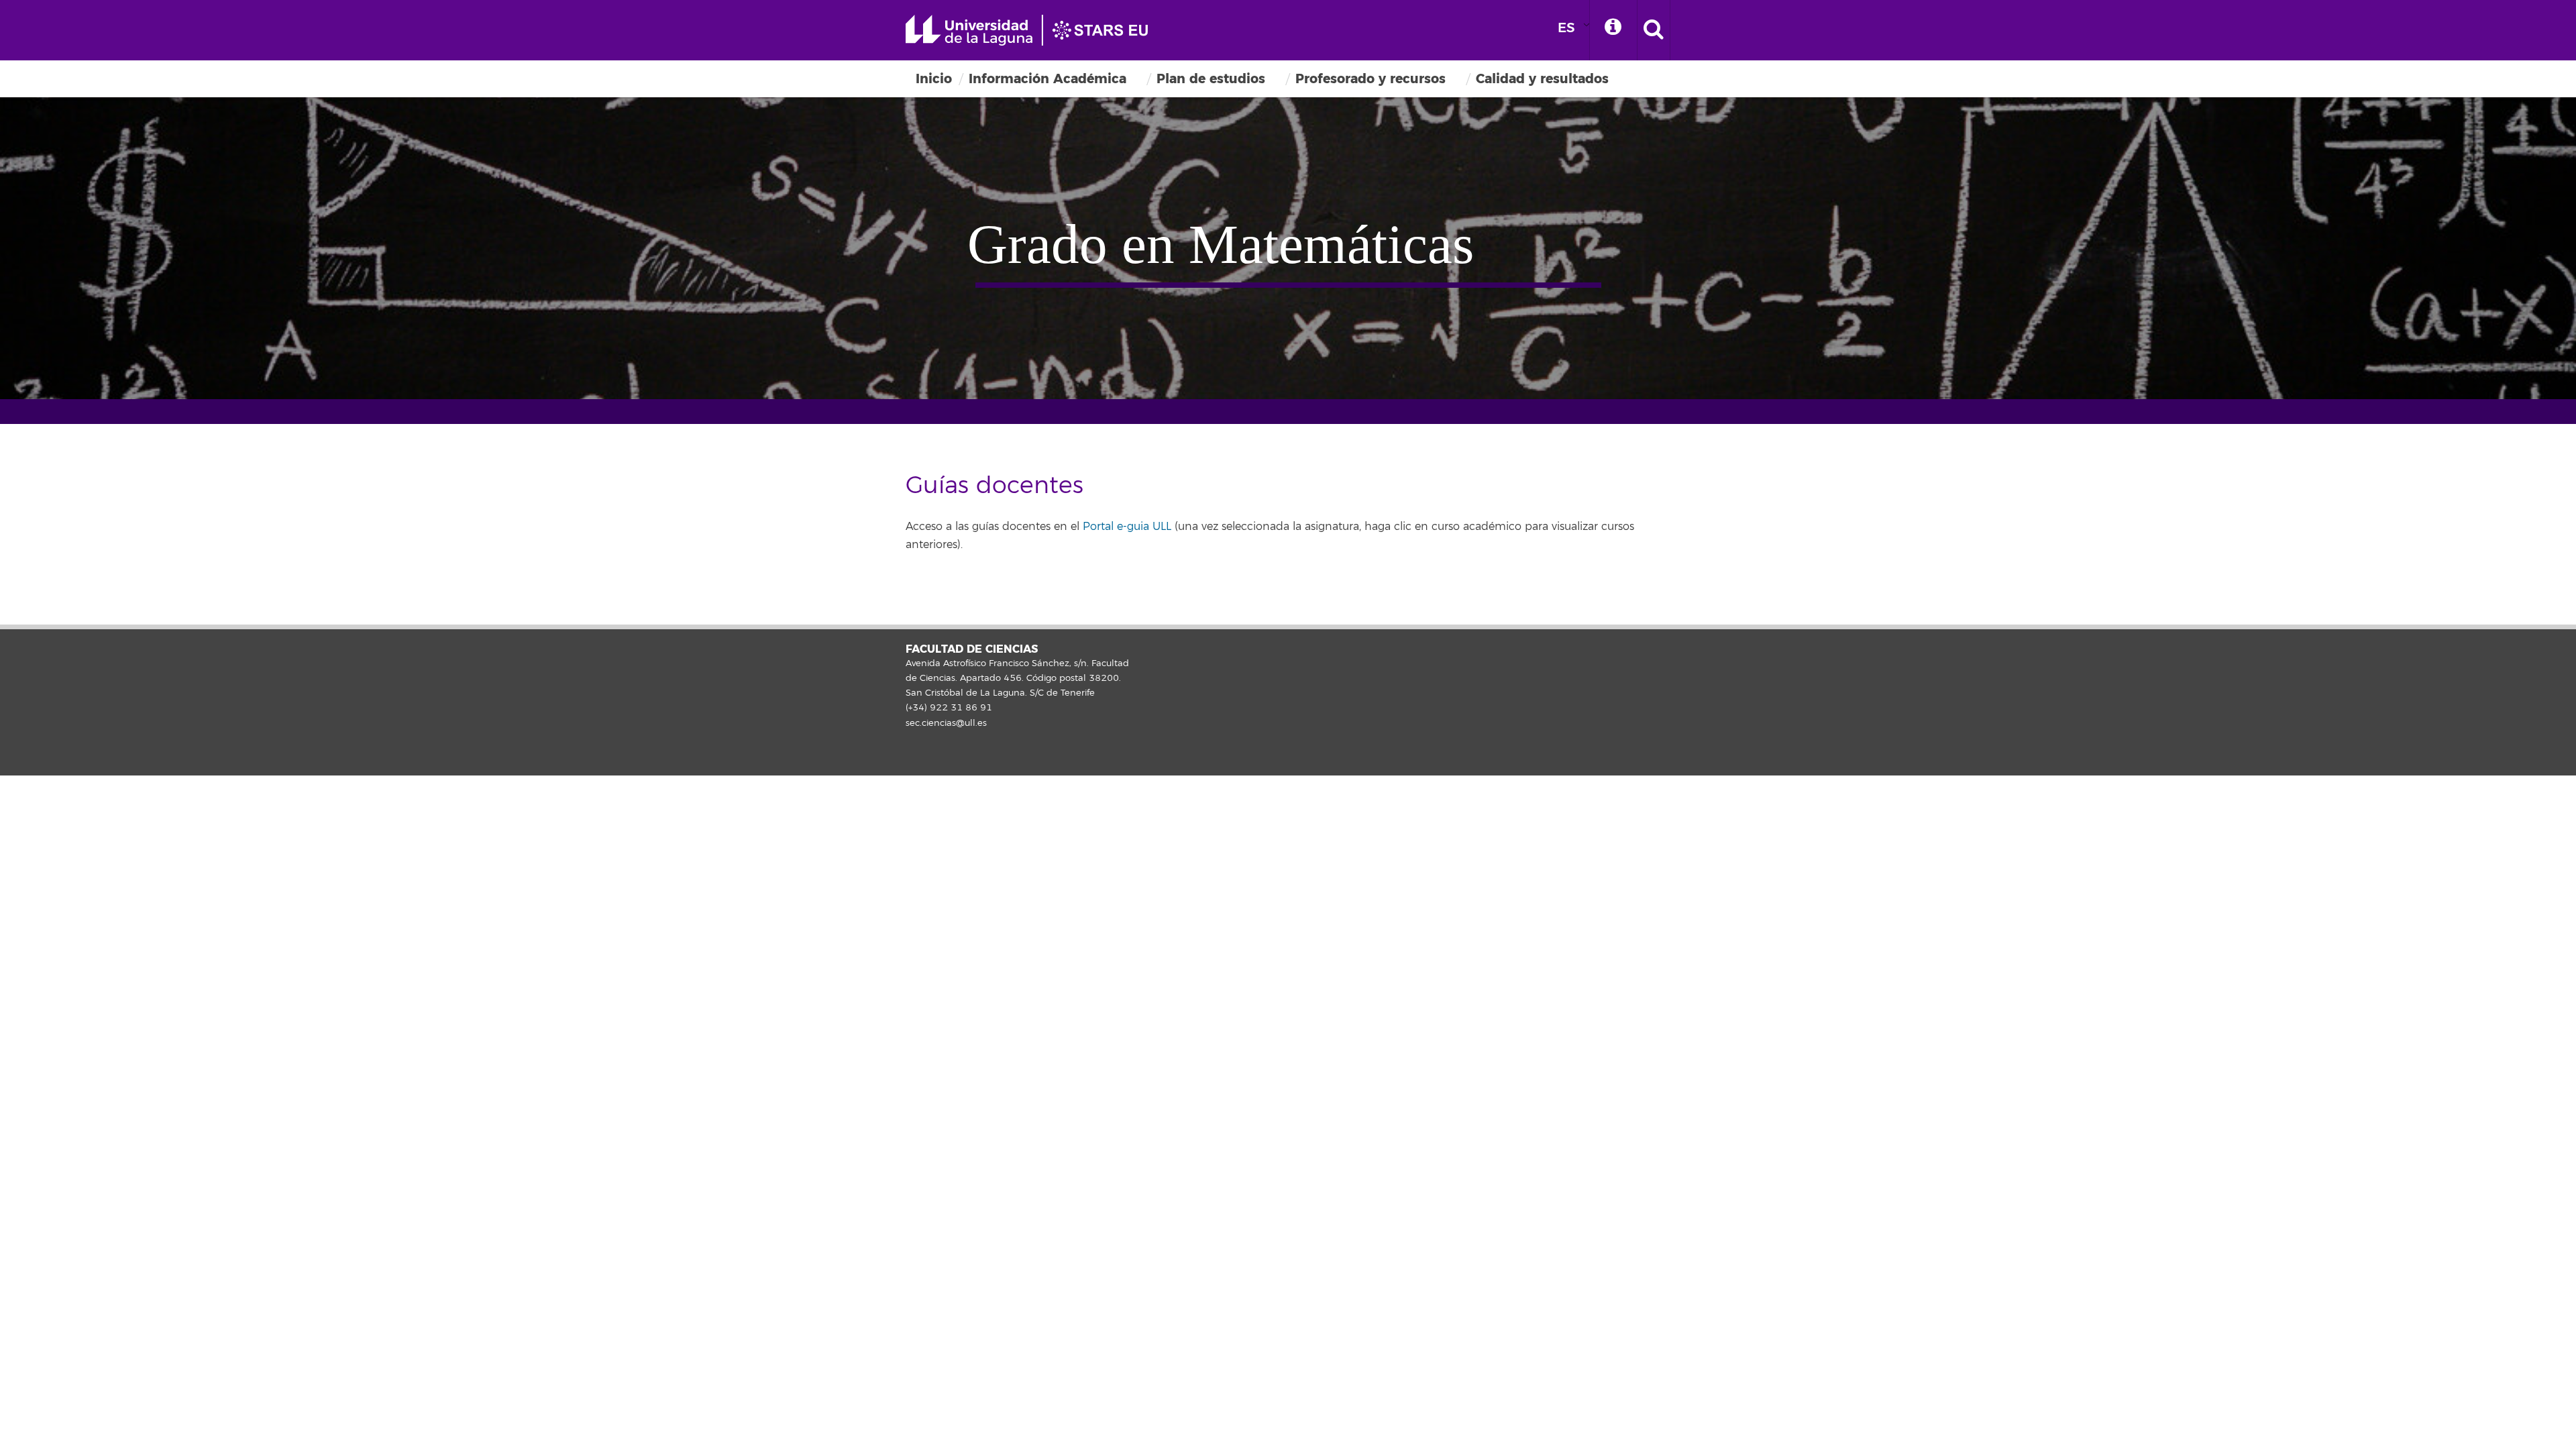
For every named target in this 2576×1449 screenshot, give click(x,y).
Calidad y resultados (1542, 79)
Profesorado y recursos (1371, 79)
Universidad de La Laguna (1033, 30)
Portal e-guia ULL (1127, 527)
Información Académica (1048, 79)
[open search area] (1654, 30)
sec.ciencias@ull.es (946, 723)
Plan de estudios (1211, 79)
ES (1566, 28)
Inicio (934, 79)
